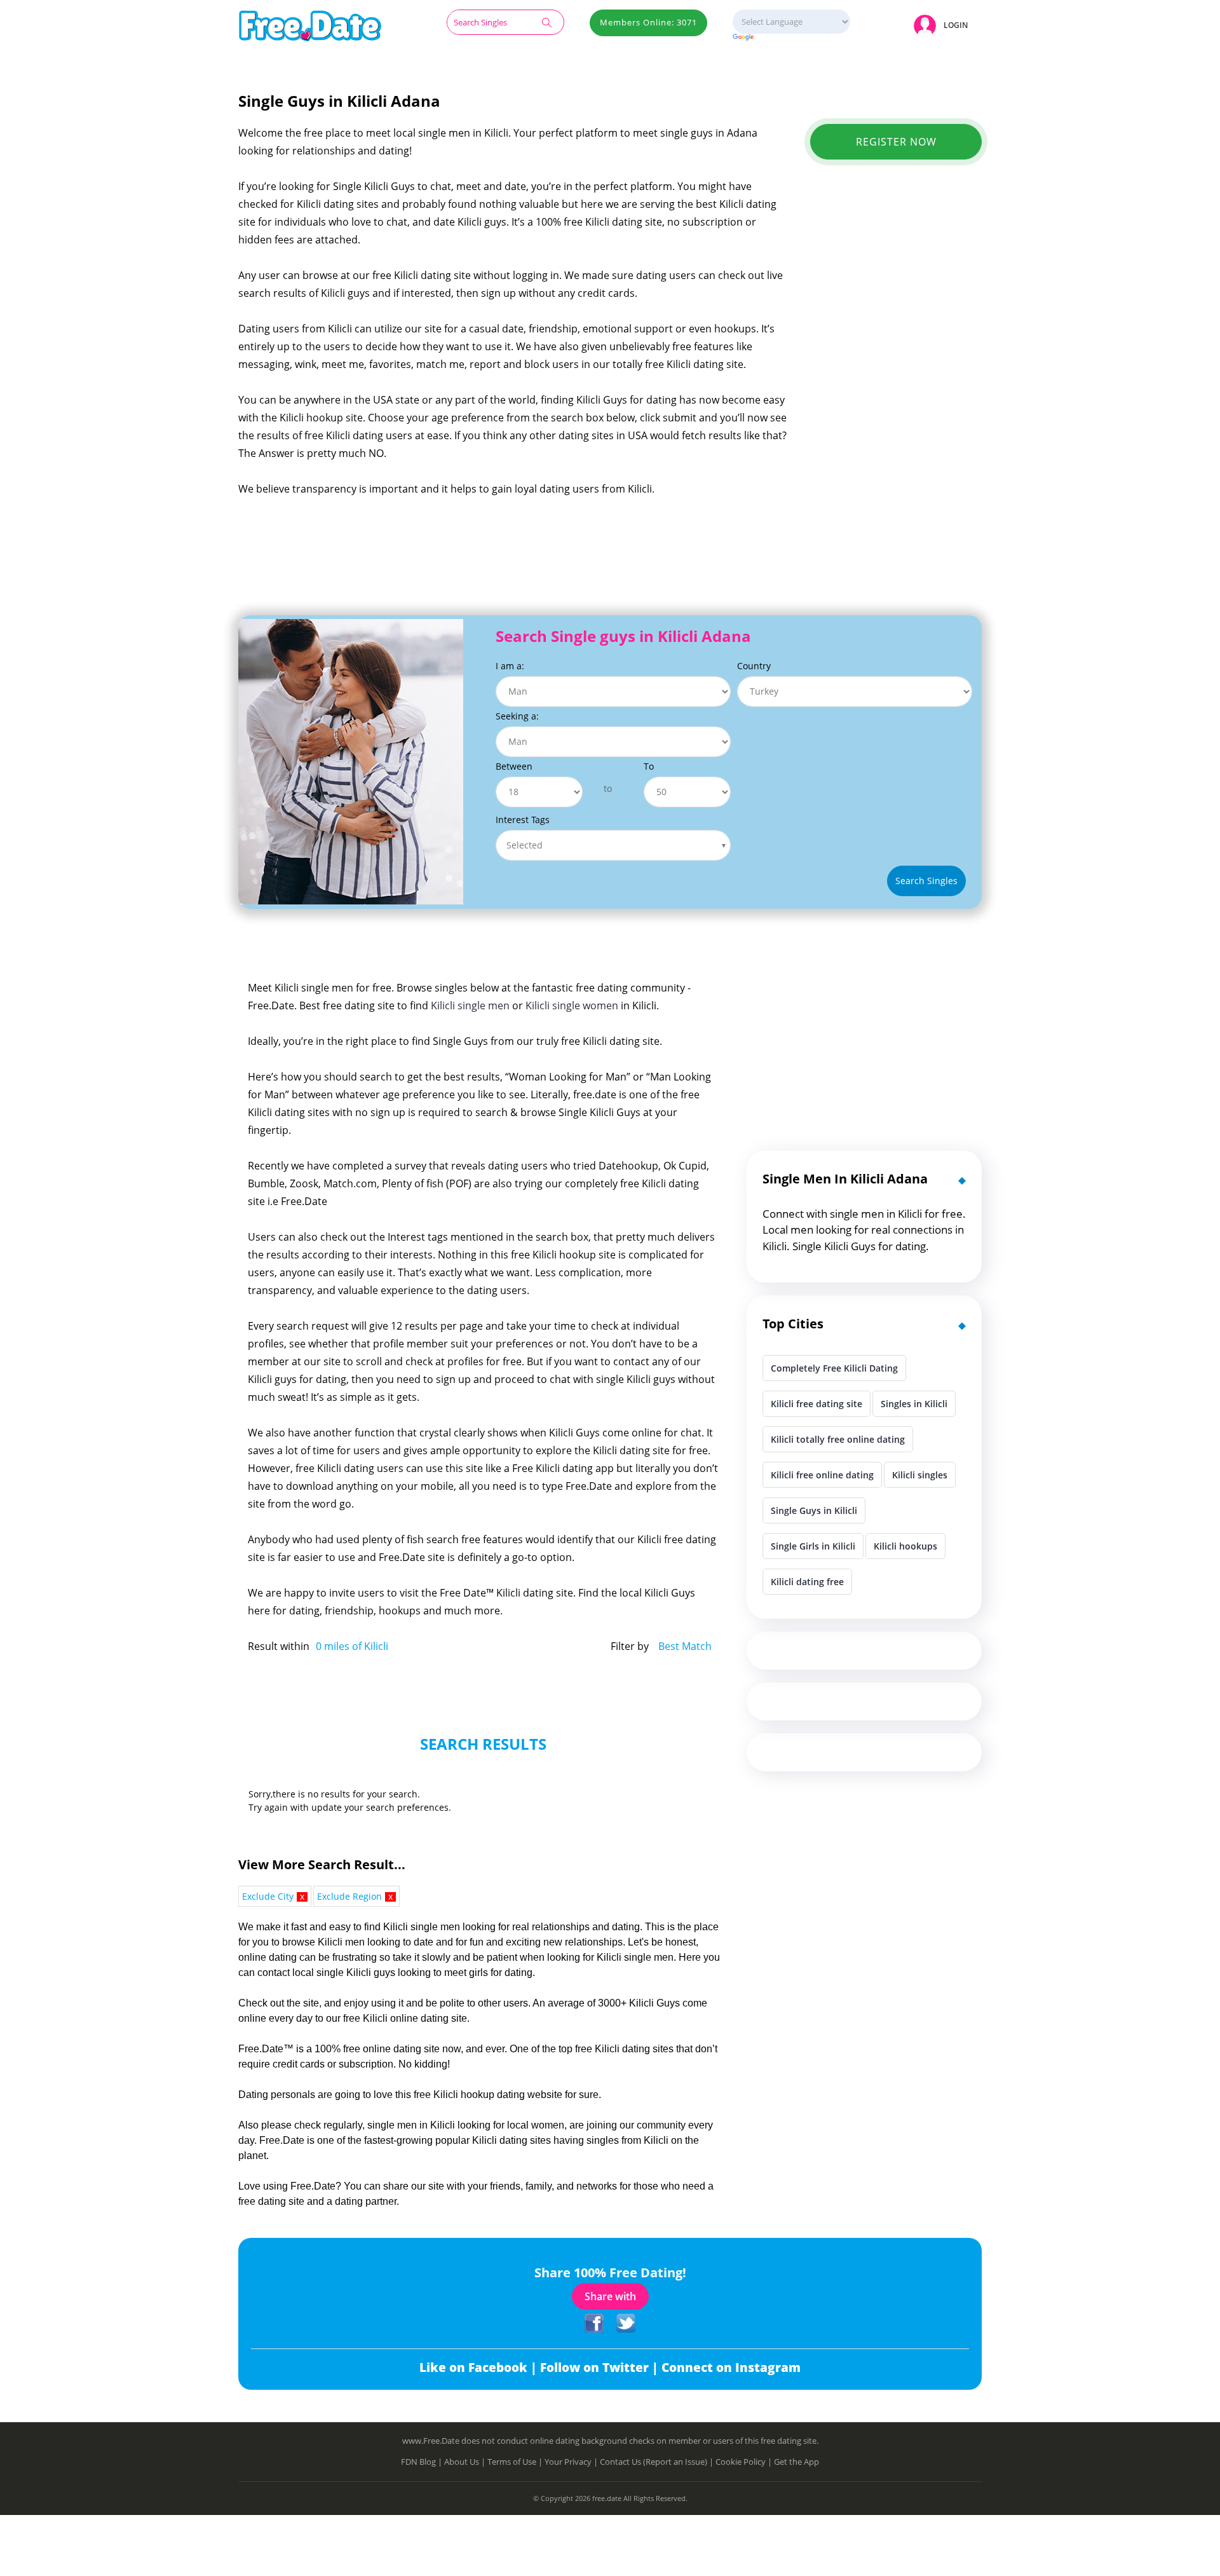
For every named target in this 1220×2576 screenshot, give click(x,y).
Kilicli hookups (905, 1546)
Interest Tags (523, 820)
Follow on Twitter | (601, 2368)
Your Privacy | (572, 2462)
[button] (943, 25)
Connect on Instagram (731, 2368)
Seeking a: (517, 716)
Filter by (630, 1646)
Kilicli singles (920, 1475)
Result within (279, 1646)
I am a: (510, 666)
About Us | (466, 2462)
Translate (791, 38)
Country (754, 666)
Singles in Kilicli (914, 1404)
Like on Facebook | (480, 2368)
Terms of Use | (516, 2462)
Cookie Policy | (745, 2462)
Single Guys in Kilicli (814, 1510)
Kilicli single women (572, 1005)
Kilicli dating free (807, 1582)
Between (514, 766)
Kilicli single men (470, 1005)
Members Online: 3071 (648, 22)
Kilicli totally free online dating (838, 1439)
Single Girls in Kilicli (813, 1546)
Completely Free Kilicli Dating (834, 1368)
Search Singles (926, 881)
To (649, 766)
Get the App (796, 2462)
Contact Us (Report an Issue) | (658, 2462)
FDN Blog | (423, 2462)
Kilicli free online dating (822, 1475)
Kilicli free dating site (817, 1404)
